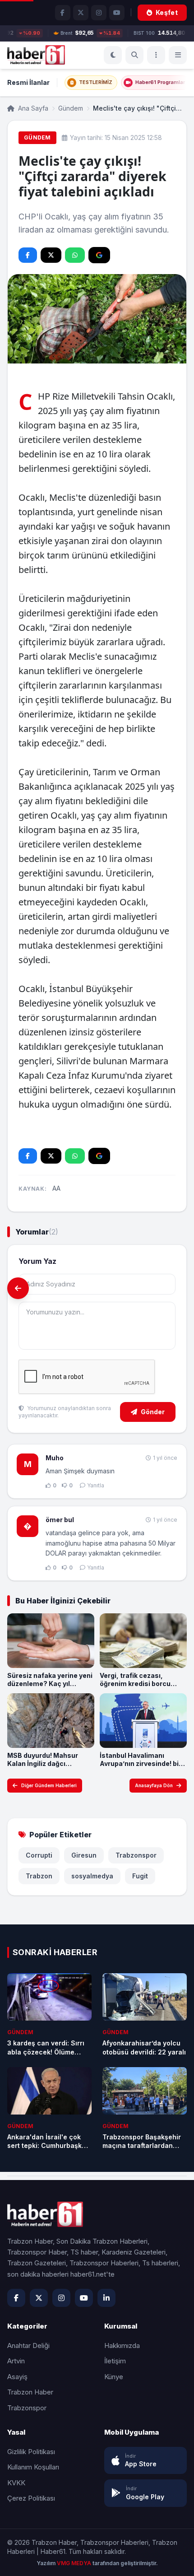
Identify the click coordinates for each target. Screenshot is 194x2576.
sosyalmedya (92, 1876)
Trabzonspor (136, 1855)
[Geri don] (18, 1288)
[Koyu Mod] (113, 55)
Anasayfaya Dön (154, 1785)
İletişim (115, 2361)
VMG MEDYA (75, 2563)
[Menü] (156, 55)
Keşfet (167, 12)
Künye (114, 2377)
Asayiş (17, 2377)
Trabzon (39, 1876)
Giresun (84, 1855)
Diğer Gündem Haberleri (49, 1785)
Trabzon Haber (30, 2392)
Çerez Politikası (31, 2498)
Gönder (153, 1412)
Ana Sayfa (32, 108)
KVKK (16, 2483)
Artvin (16, 2361)
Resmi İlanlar (28, 82)
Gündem (71, 108)
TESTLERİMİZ (96, 82)
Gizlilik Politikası (31, 2452)
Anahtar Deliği (28, 2345)
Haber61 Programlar (160, 82)
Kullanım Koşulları (33, 2467)
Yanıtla (96, 1485)
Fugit (140, 1876)
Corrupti (39, 1855)
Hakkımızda (122, 2345)
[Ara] (134, 55)
